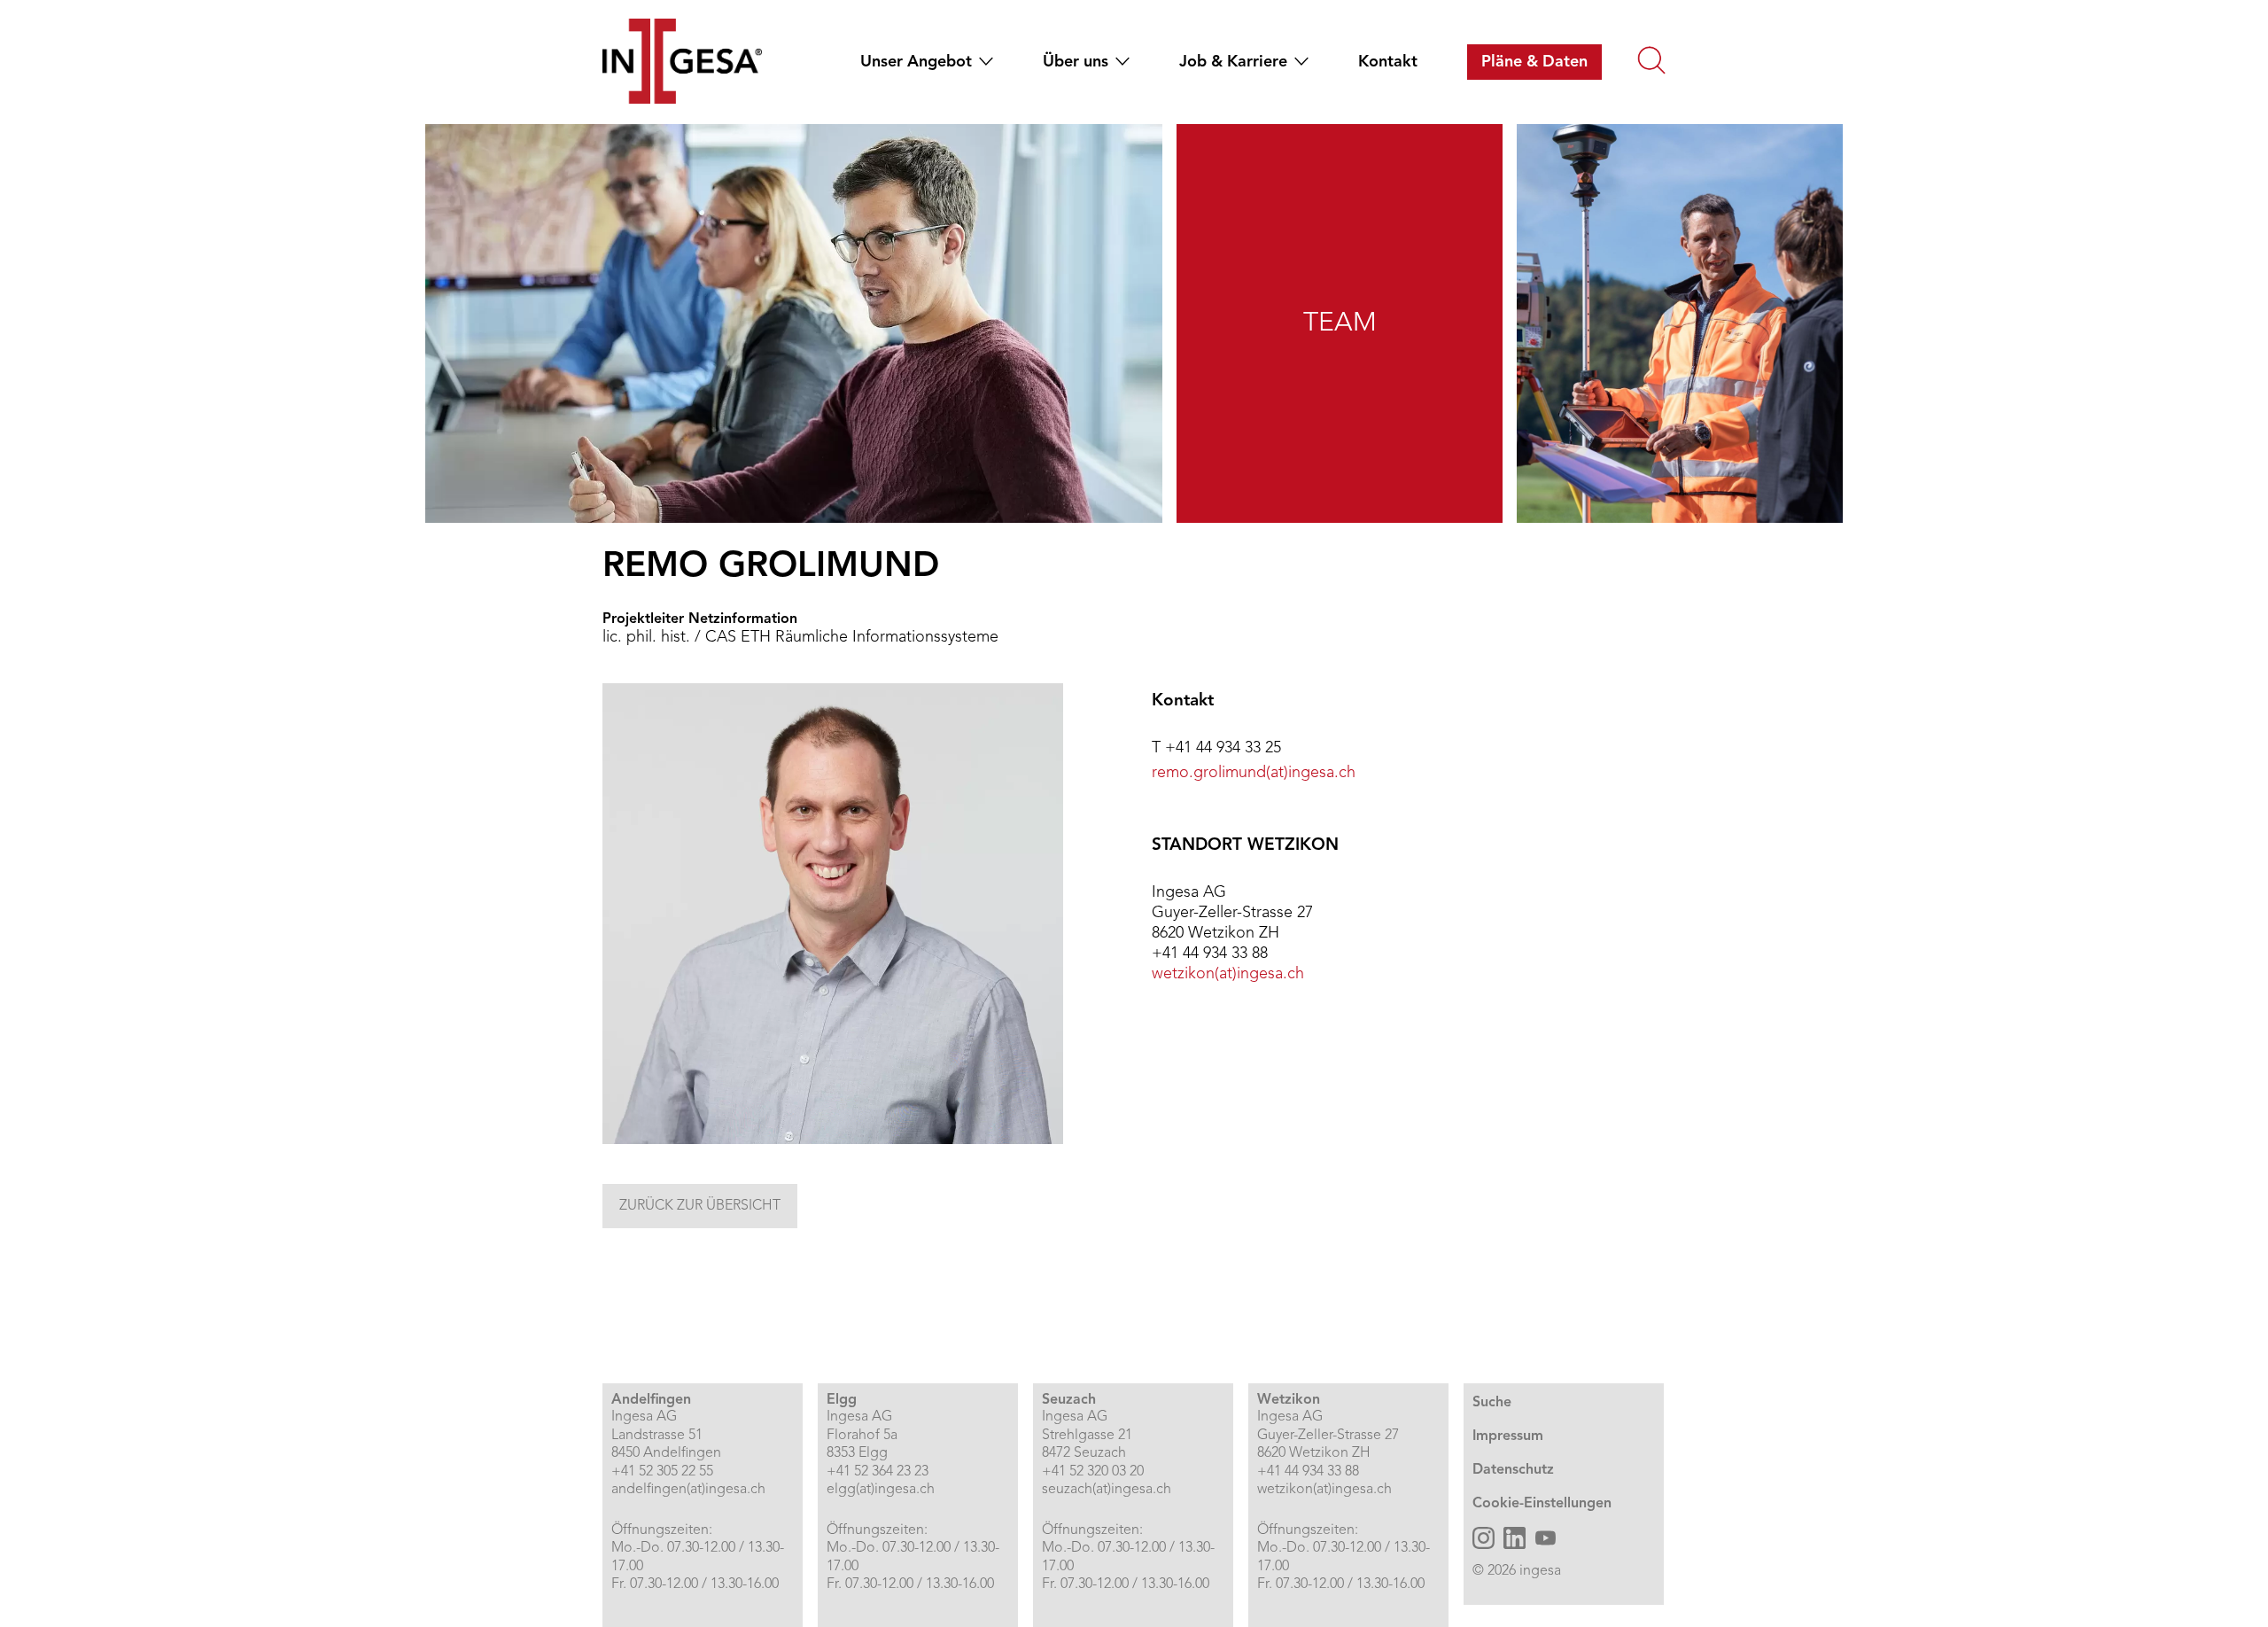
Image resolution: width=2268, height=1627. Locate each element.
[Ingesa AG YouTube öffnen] (1546, 1538)
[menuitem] (920, 62)
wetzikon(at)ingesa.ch (1228, 974)
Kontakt (1388, 62)
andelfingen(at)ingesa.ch (688, 1490)
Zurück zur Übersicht (700, 1206)
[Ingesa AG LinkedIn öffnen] (1515, 1538)
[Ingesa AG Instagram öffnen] (1484, 1538)
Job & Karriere (1233, 62)
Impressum (1508, 1436)
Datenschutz (1513, 1470)
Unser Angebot (916, 62)
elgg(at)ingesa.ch (881, 1490)
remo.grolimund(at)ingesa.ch (1254, 773)
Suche (1492, 1403)
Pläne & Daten (1534, 62)
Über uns (1076, 62)
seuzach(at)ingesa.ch (1107, 1490)
